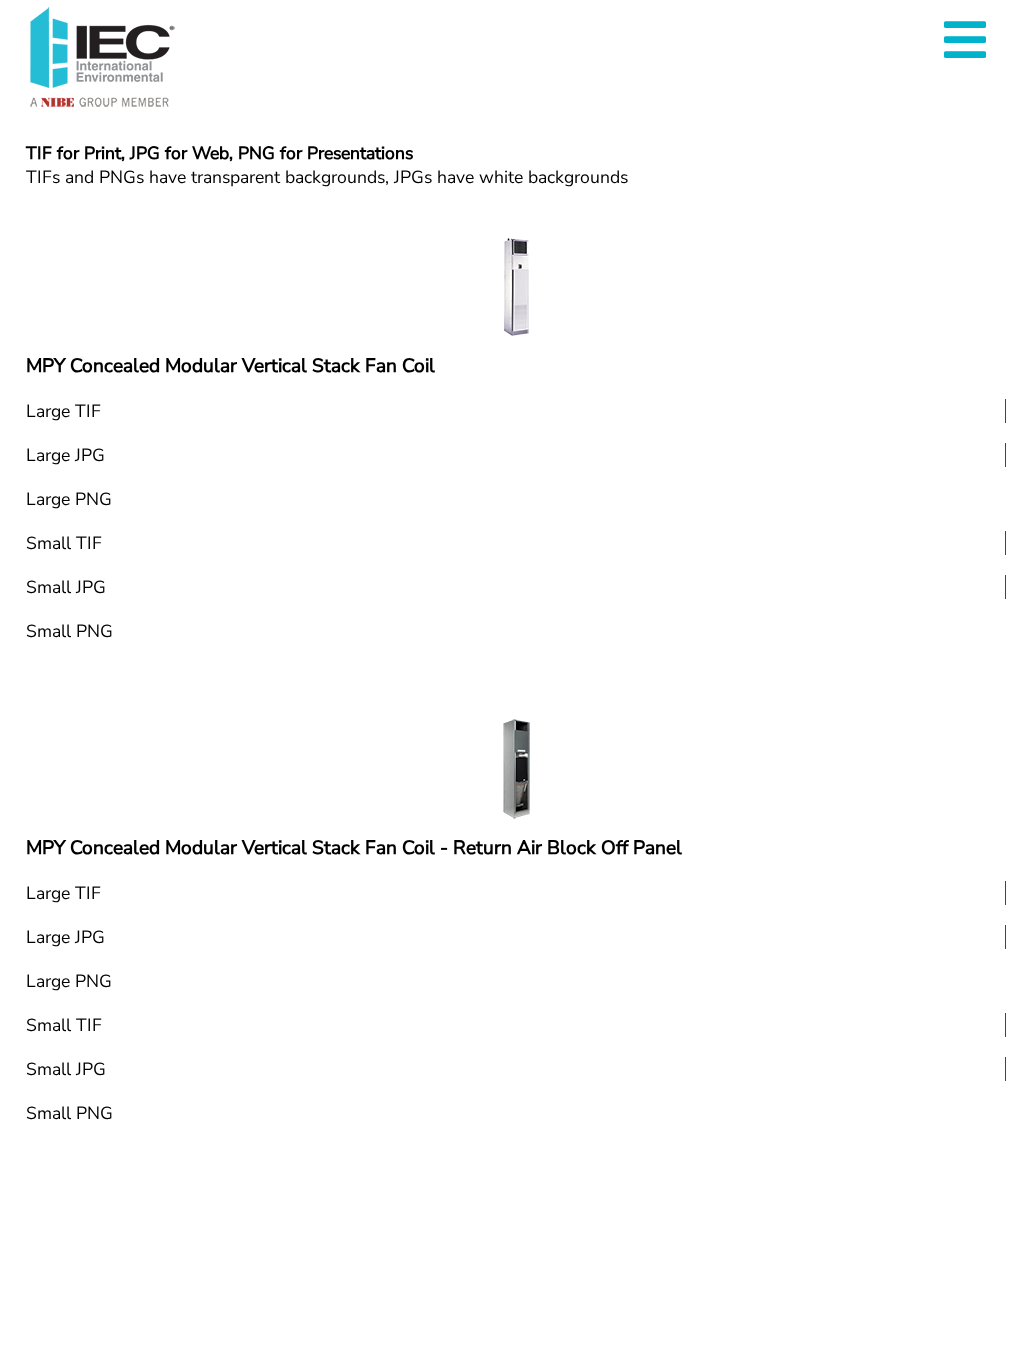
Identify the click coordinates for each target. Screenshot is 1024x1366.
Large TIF (63, 411)
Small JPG (66, 587)
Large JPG (65, 455)
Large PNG (69, 499)
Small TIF (64, 543)
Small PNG (69, 631)
